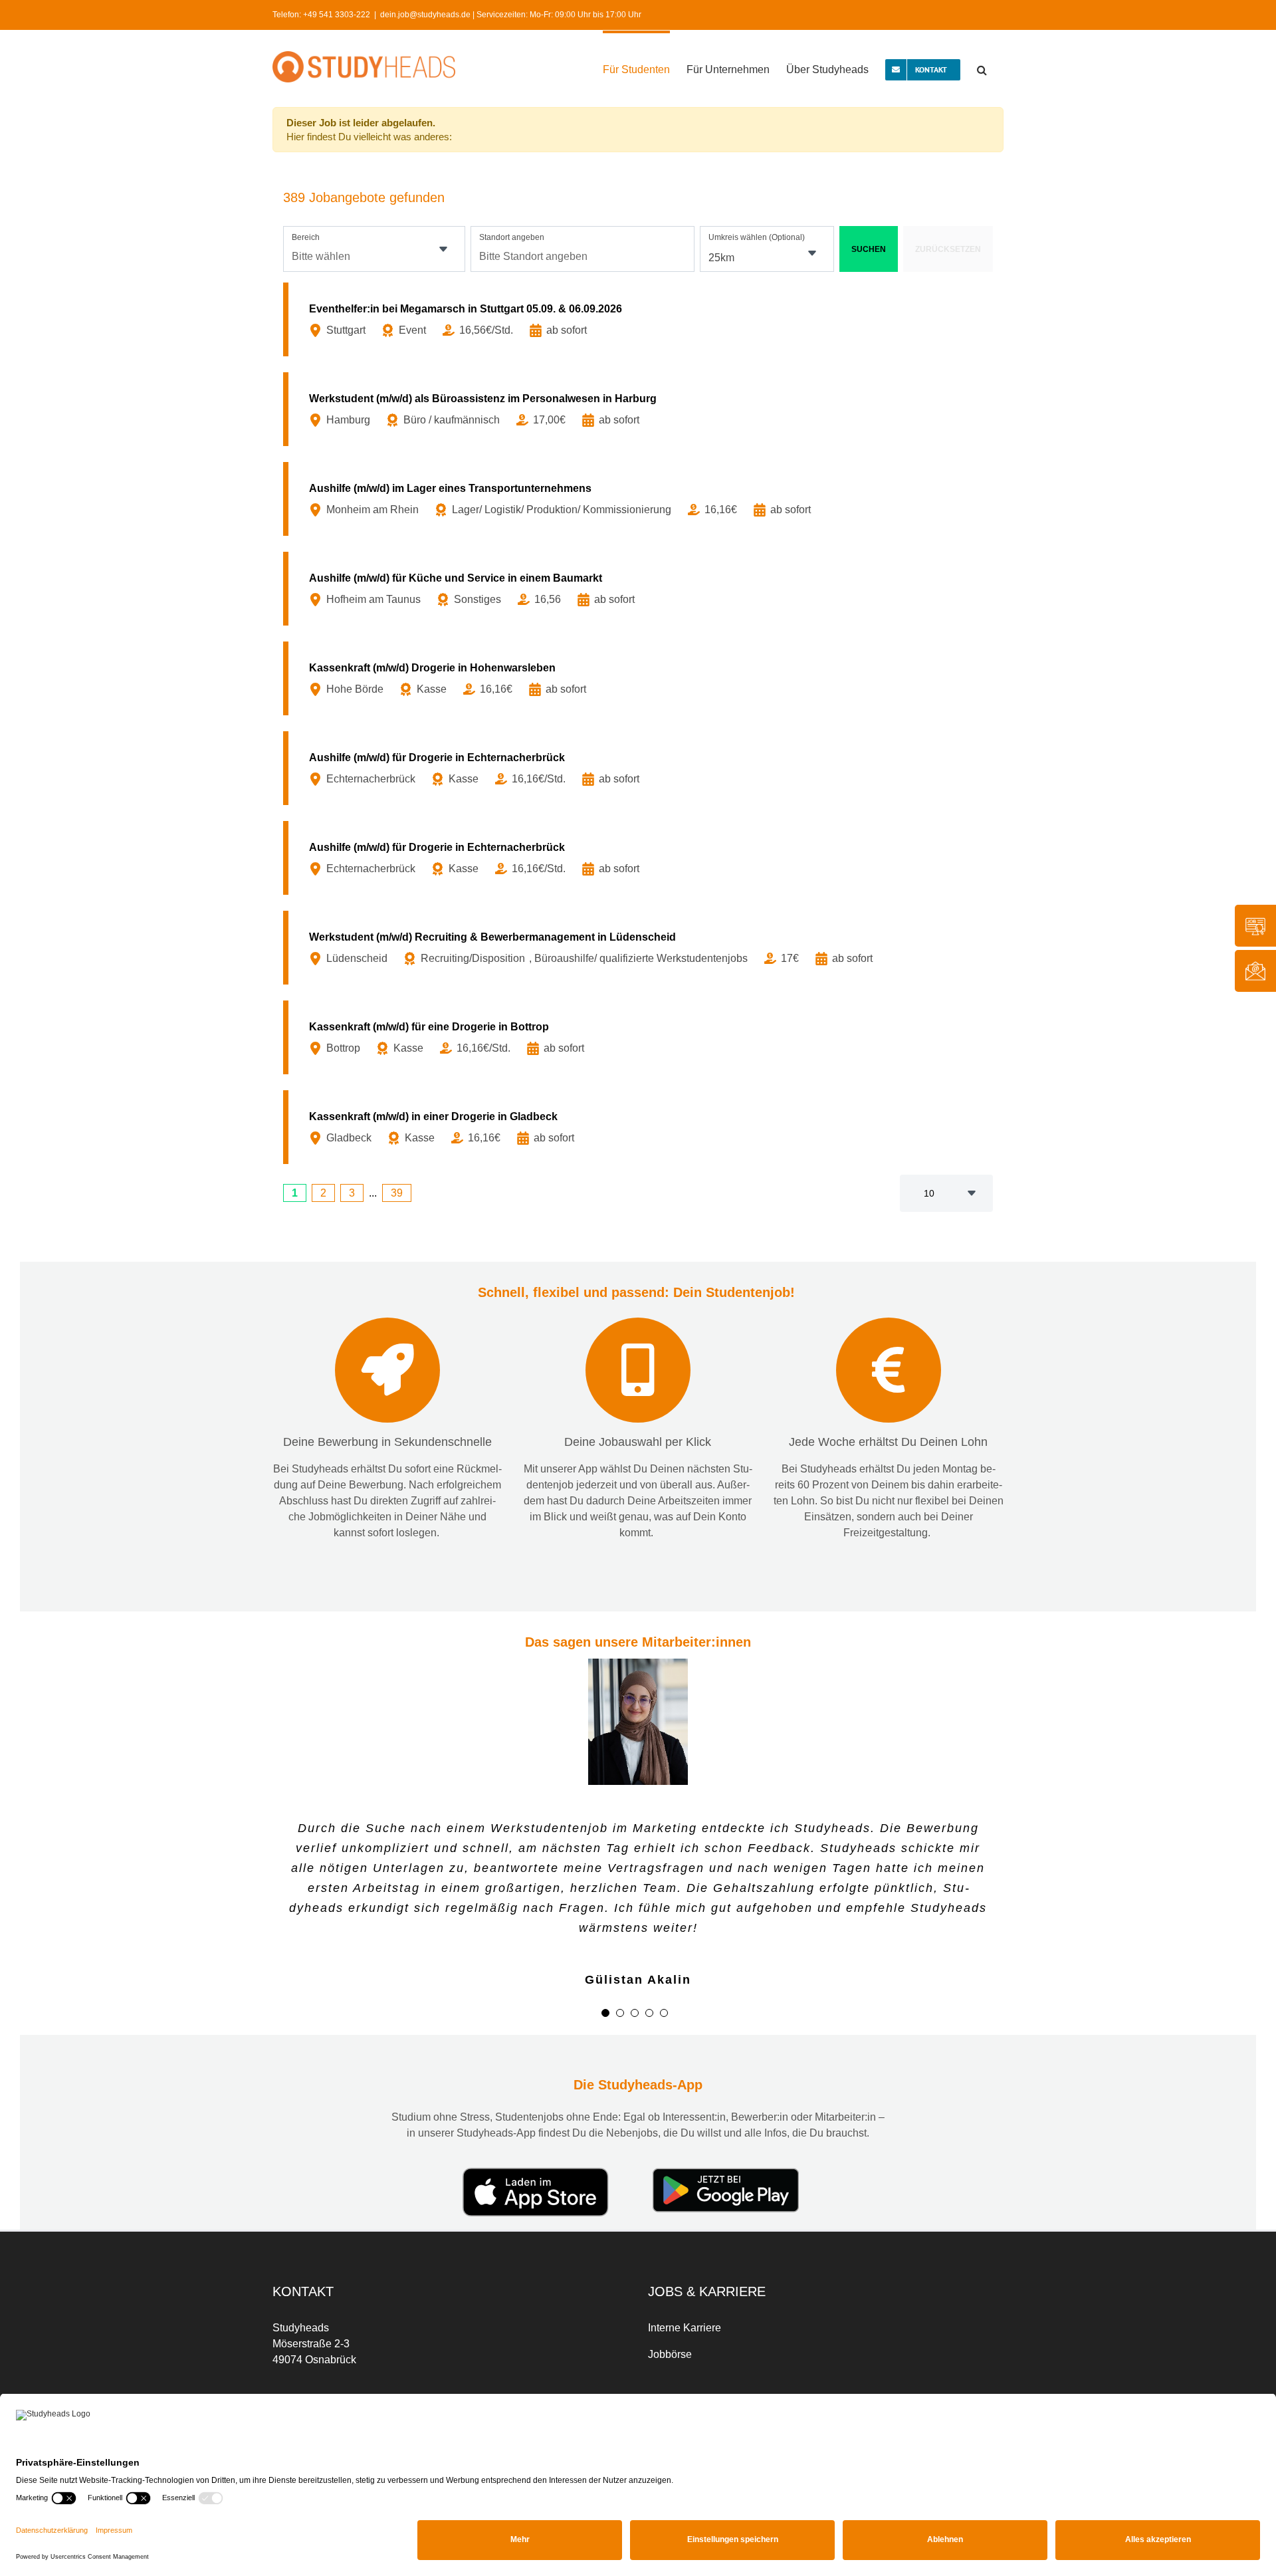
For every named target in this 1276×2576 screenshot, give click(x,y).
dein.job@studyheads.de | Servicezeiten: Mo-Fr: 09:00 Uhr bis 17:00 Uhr (511, 15)
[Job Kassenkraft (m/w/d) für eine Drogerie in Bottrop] (641, 1037)
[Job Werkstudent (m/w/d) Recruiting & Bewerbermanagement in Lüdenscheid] (641, 948)
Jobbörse (670, 2316)
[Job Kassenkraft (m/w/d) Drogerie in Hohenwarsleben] (641, 678)
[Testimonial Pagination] (605, 1975)
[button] (982, 68)
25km (721, 258)
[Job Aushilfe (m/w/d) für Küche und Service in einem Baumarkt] (641, 589)
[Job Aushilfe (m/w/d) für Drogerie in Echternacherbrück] (641, 768)
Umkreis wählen (757, 237)
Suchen (869, 249)
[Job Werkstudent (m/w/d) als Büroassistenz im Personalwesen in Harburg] (641, 409)
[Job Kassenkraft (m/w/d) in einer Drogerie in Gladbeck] (641, 1127)
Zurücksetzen (948, 249)
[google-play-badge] (726, 2135)
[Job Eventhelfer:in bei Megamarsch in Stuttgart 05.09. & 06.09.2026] (641, 319)
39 (397, 1193)
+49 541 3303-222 (337, 15)
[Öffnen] (443, 249)
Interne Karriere (685, 2290)
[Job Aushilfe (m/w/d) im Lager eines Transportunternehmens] (641, 499)
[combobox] (374, 249)
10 (929, 1193)
